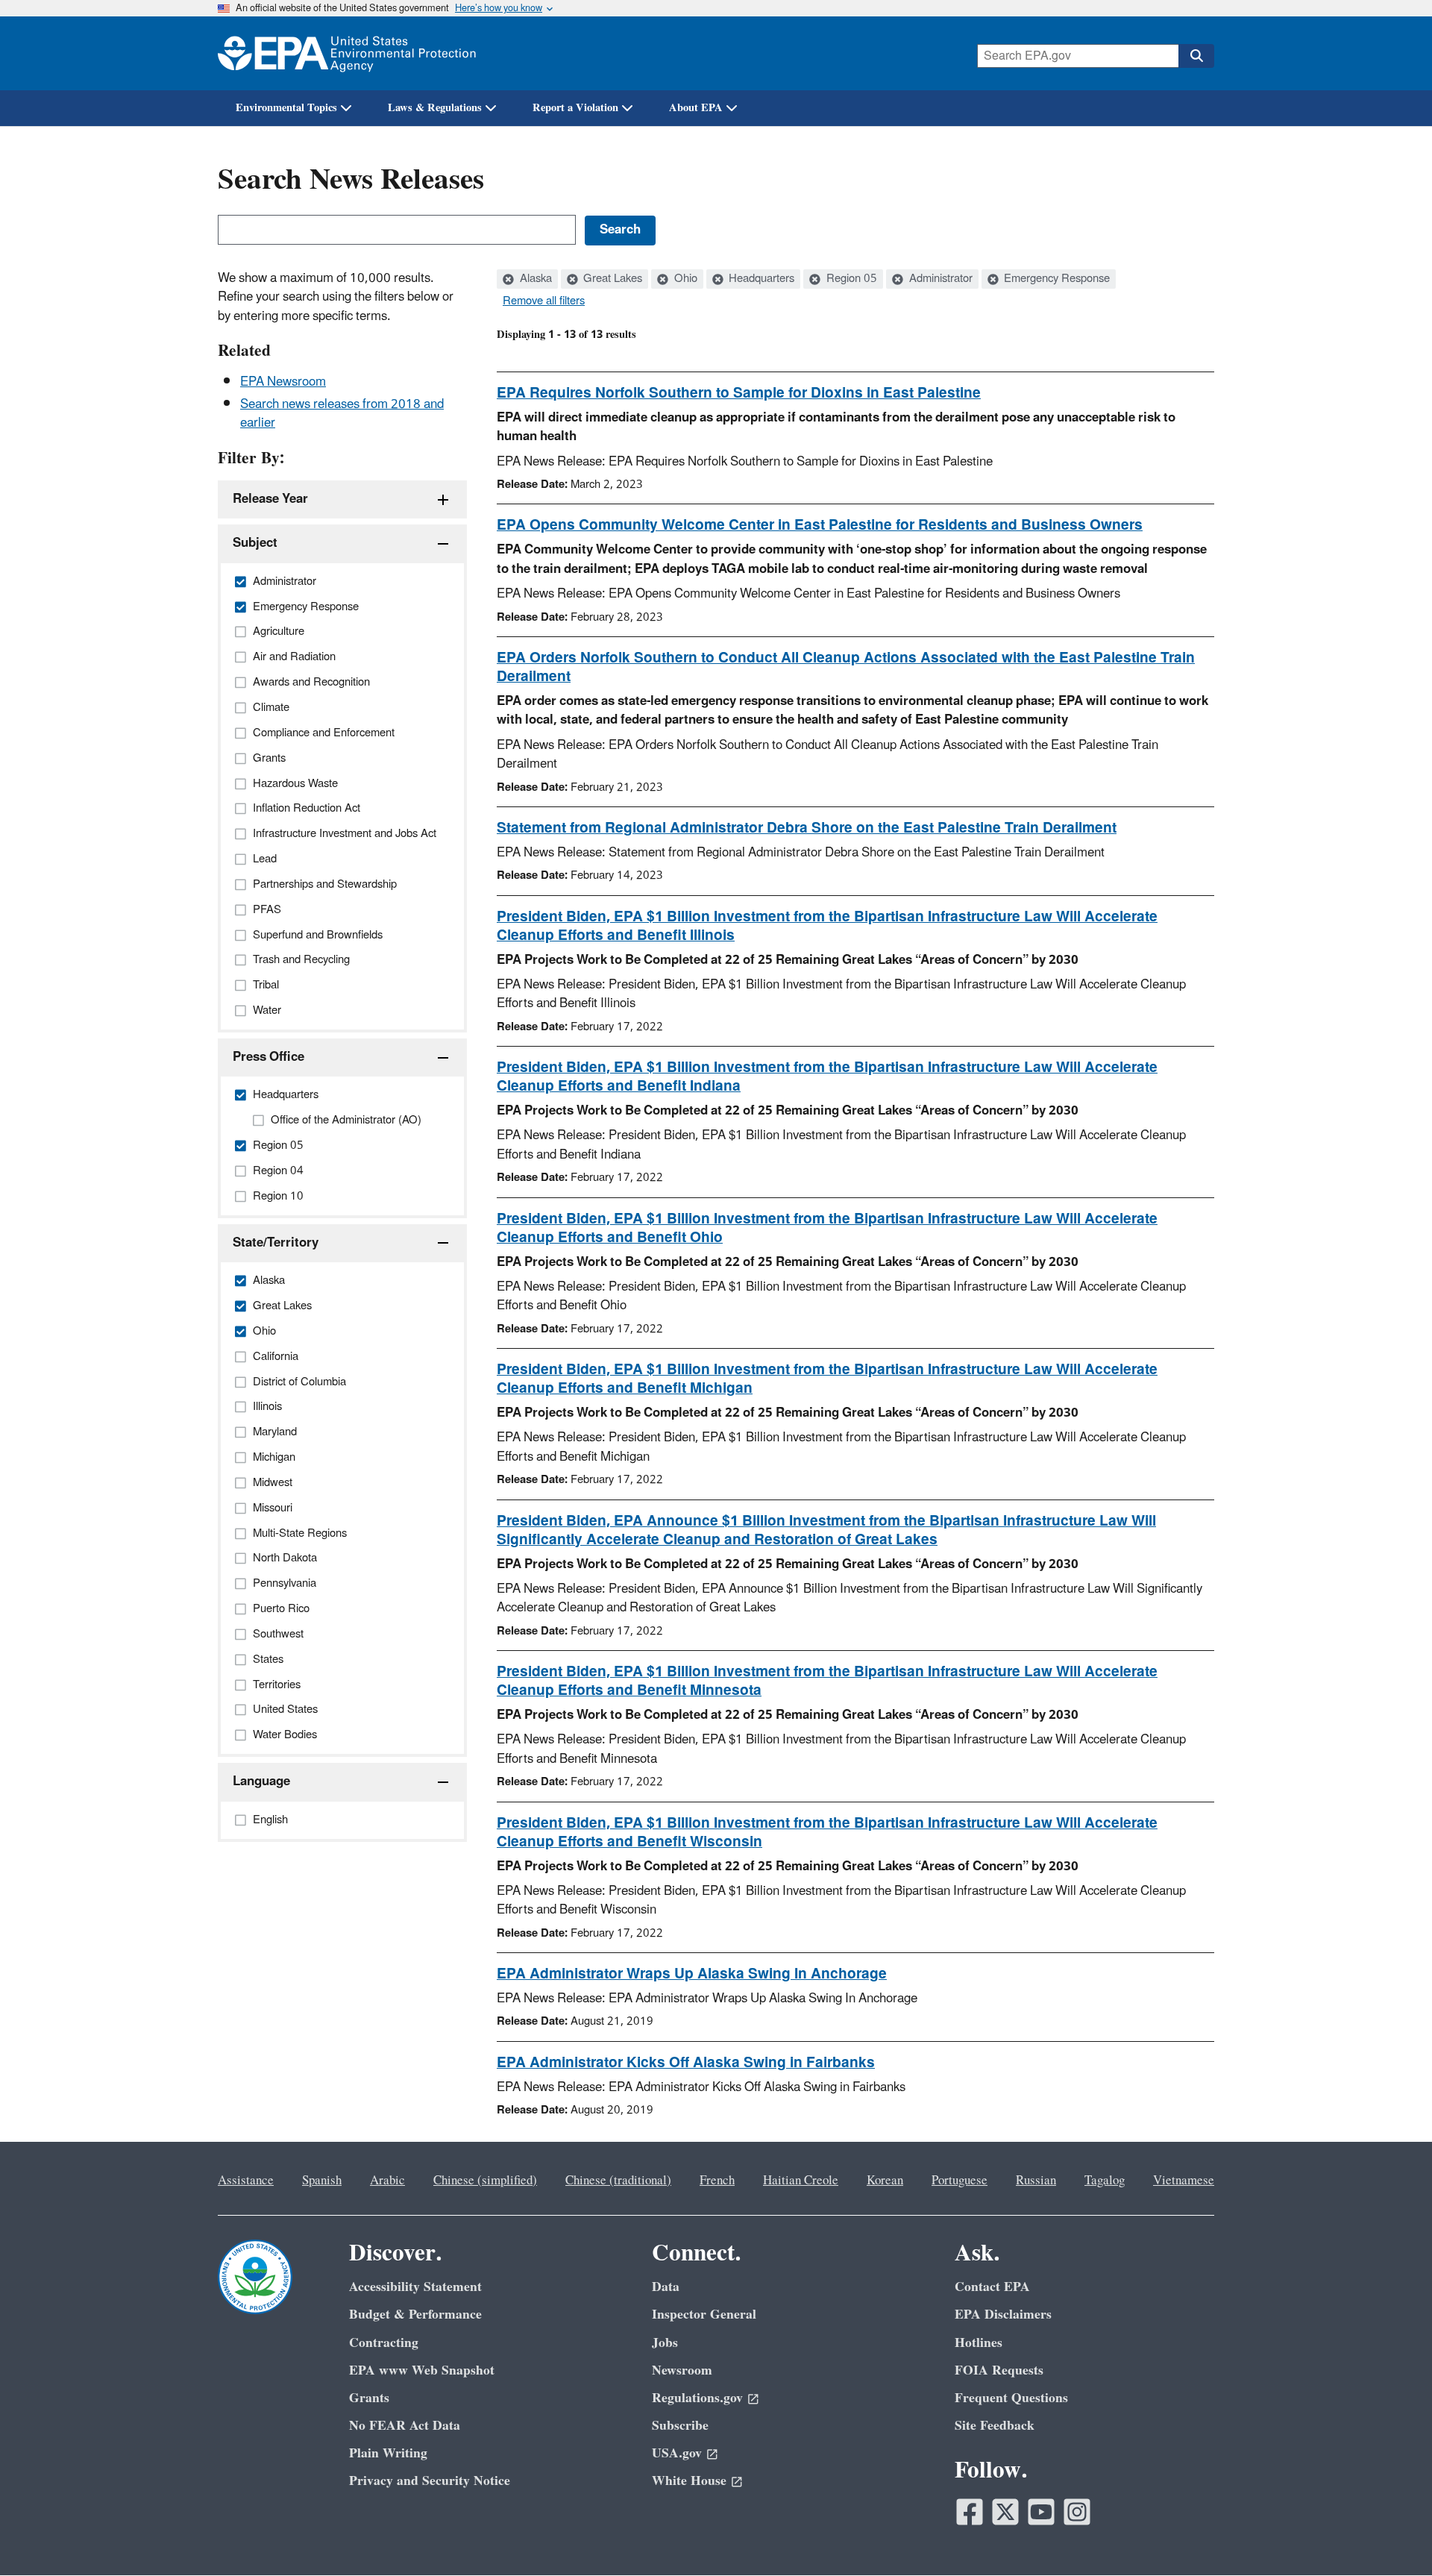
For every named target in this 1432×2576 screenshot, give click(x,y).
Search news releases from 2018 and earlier (342, 414)
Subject (255, 543)
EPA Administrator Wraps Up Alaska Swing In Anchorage (692, 1974)
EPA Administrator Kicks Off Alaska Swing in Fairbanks (686, 2063)
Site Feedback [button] (995, 2426)
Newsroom (682, 2370)
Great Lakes (611, 279)
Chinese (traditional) (618, 2181)
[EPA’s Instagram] (1077, 2512)
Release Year (270, 499)
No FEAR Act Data (405, 2426)
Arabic (387, 2181)
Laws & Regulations (435, 108)
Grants (369, 2398)
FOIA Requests (999, 2370)
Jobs (665, 2343)
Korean (885, 2181)
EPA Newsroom (283, 382)
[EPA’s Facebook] (970, 2512)
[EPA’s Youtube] (1041, 2512)
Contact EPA (992, 2287)
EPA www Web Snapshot (422, 2370)
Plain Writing (388, 2453)
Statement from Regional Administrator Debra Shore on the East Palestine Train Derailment (807, 828)
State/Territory (276, 1243)
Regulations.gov (697, 2398)
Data (666, 2287)
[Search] (1196, 56)
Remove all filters (544, 301)
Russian (1036, 2181)
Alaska (534, 279)
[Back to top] (1391, 2535)
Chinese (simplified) (485, 2181)
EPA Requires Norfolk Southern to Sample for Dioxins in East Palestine (739, 393)
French (717, 2181)
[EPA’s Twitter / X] (1005, 2512)
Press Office (268, 1057)
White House (689, 2481)
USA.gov (677, 2453)
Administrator (939, 279)
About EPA (696, 108)
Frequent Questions (1011, 2398)
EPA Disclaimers (1003, 2315)
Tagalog (1105, 2181)
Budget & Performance (415, 2315)
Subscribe (680, 2426)
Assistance (246, 2181)
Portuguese (960, 2181)
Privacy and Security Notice (430, 2481)
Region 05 (850, 279)
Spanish (322, 2181)
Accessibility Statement (415, 2287)
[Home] (347, 53)
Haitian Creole (801, 2181)
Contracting (384, 2343)
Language (261, 1781)
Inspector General (704, 2315)
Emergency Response (1055, 279)
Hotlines (979, 2343)
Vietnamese (1184, 2181)
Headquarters (760, 279)
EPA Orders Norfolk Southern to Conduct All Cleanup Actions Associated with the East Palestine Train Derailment (846, 667)
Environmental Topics (286, 108)
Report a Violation (575, 108)
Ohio (684, 279)
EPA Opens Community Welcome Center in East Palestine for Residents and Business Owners (820, 525)
